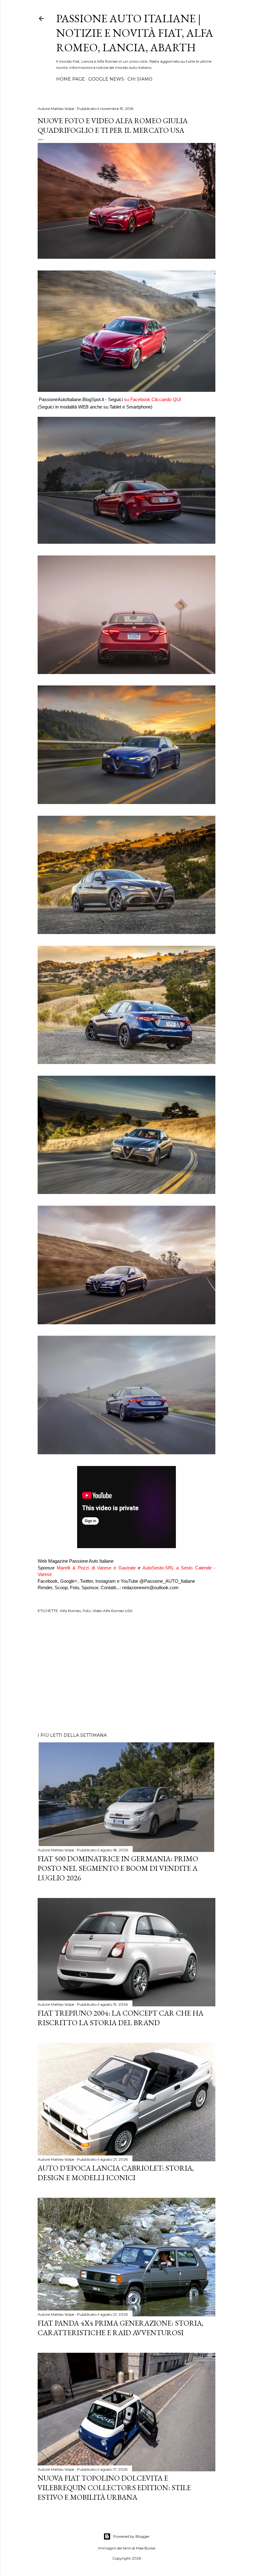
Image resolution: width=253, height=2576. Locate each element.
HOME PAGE (71, 79)
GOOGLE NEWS (106, 79)
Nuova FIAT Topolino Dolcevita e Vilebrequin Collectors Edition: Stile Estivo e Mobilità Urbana (114, 2488)
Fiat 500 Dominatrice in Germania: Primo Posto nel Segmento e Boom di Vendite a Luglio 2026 (118, 1868)
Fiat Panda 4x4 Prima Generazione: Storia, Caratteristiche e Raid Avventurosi (120, 2328)
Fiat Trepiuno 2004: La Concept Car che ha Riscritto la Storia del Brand (120, 2018)
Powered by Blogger (131, 2536)
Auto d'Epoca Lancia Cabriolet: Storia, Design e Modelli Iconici (116, 2173)
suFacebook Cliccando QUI (153, 399)
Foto (87, 1611)
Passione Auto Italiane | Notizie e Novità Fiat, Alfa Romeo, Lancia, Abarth (135, 33)
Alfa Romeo (70, 1611)
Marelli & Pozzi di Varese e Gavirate (96, 1568)
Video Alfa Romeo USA (113, 1611)
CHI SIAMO (140, 79)
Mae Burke (146, 2548)
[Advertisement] (126, 1674)
